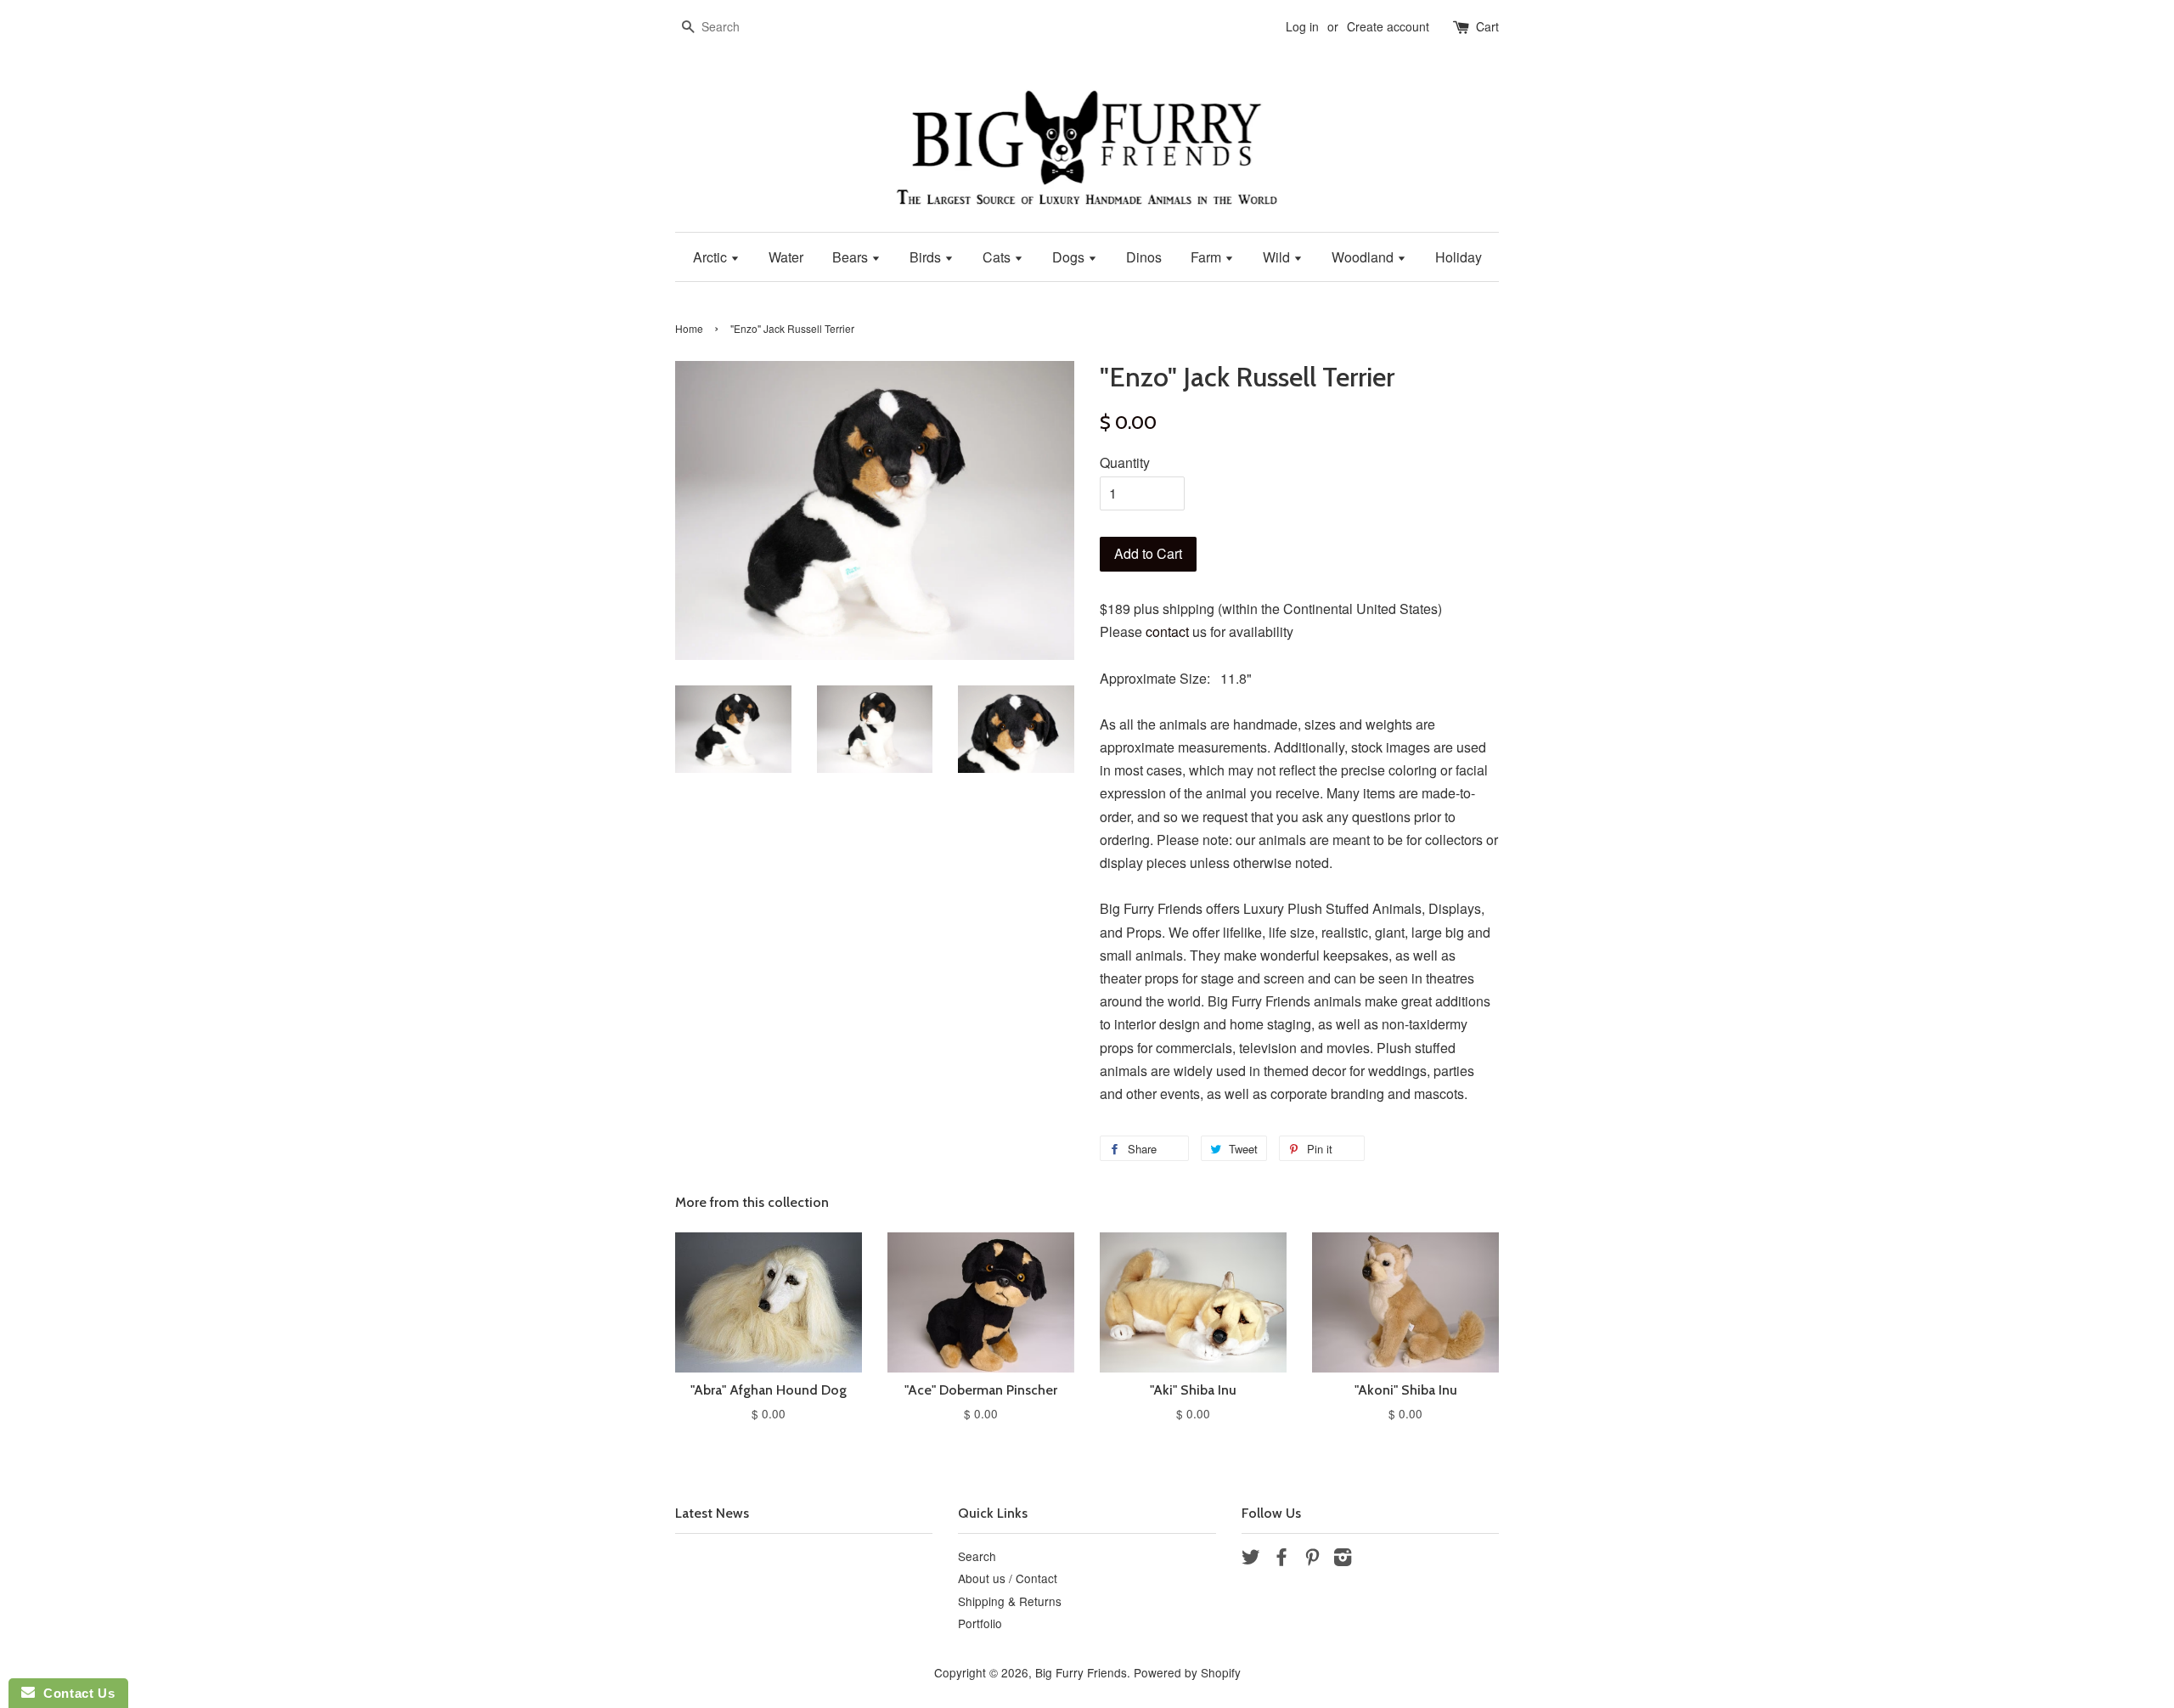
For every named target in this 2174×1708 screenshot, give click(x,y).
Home (689, 328)
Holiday (1459, 257)
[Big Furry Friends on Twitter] (1251, 1559)
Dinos (1144, 257)
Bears (852, 257)
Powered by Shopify (1187, 1672)
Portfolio (980, 1623)
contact (1167, 631)
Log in (1302, 26)
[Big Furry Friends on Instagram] (1343, 1559)
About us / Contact (1008, 1578)
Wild (1278, 257)
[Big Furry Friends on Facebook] (1281, 1559)
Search (977, 1556)
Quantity (1125, 462)
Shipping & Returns (1010, 1601)
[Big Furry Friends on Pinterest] (1312, 1559)
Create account (1388, 26)
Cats (998, 257)
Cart (1487, 26)
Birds (927, 257)
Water (786, 257)
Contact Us (75, 1693)
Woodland (1364, 257)
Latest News (712, 1513)
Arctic (712, 257)
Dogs (1070, 257)
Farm (1208, 257)
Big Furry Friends (1081, 1672)
